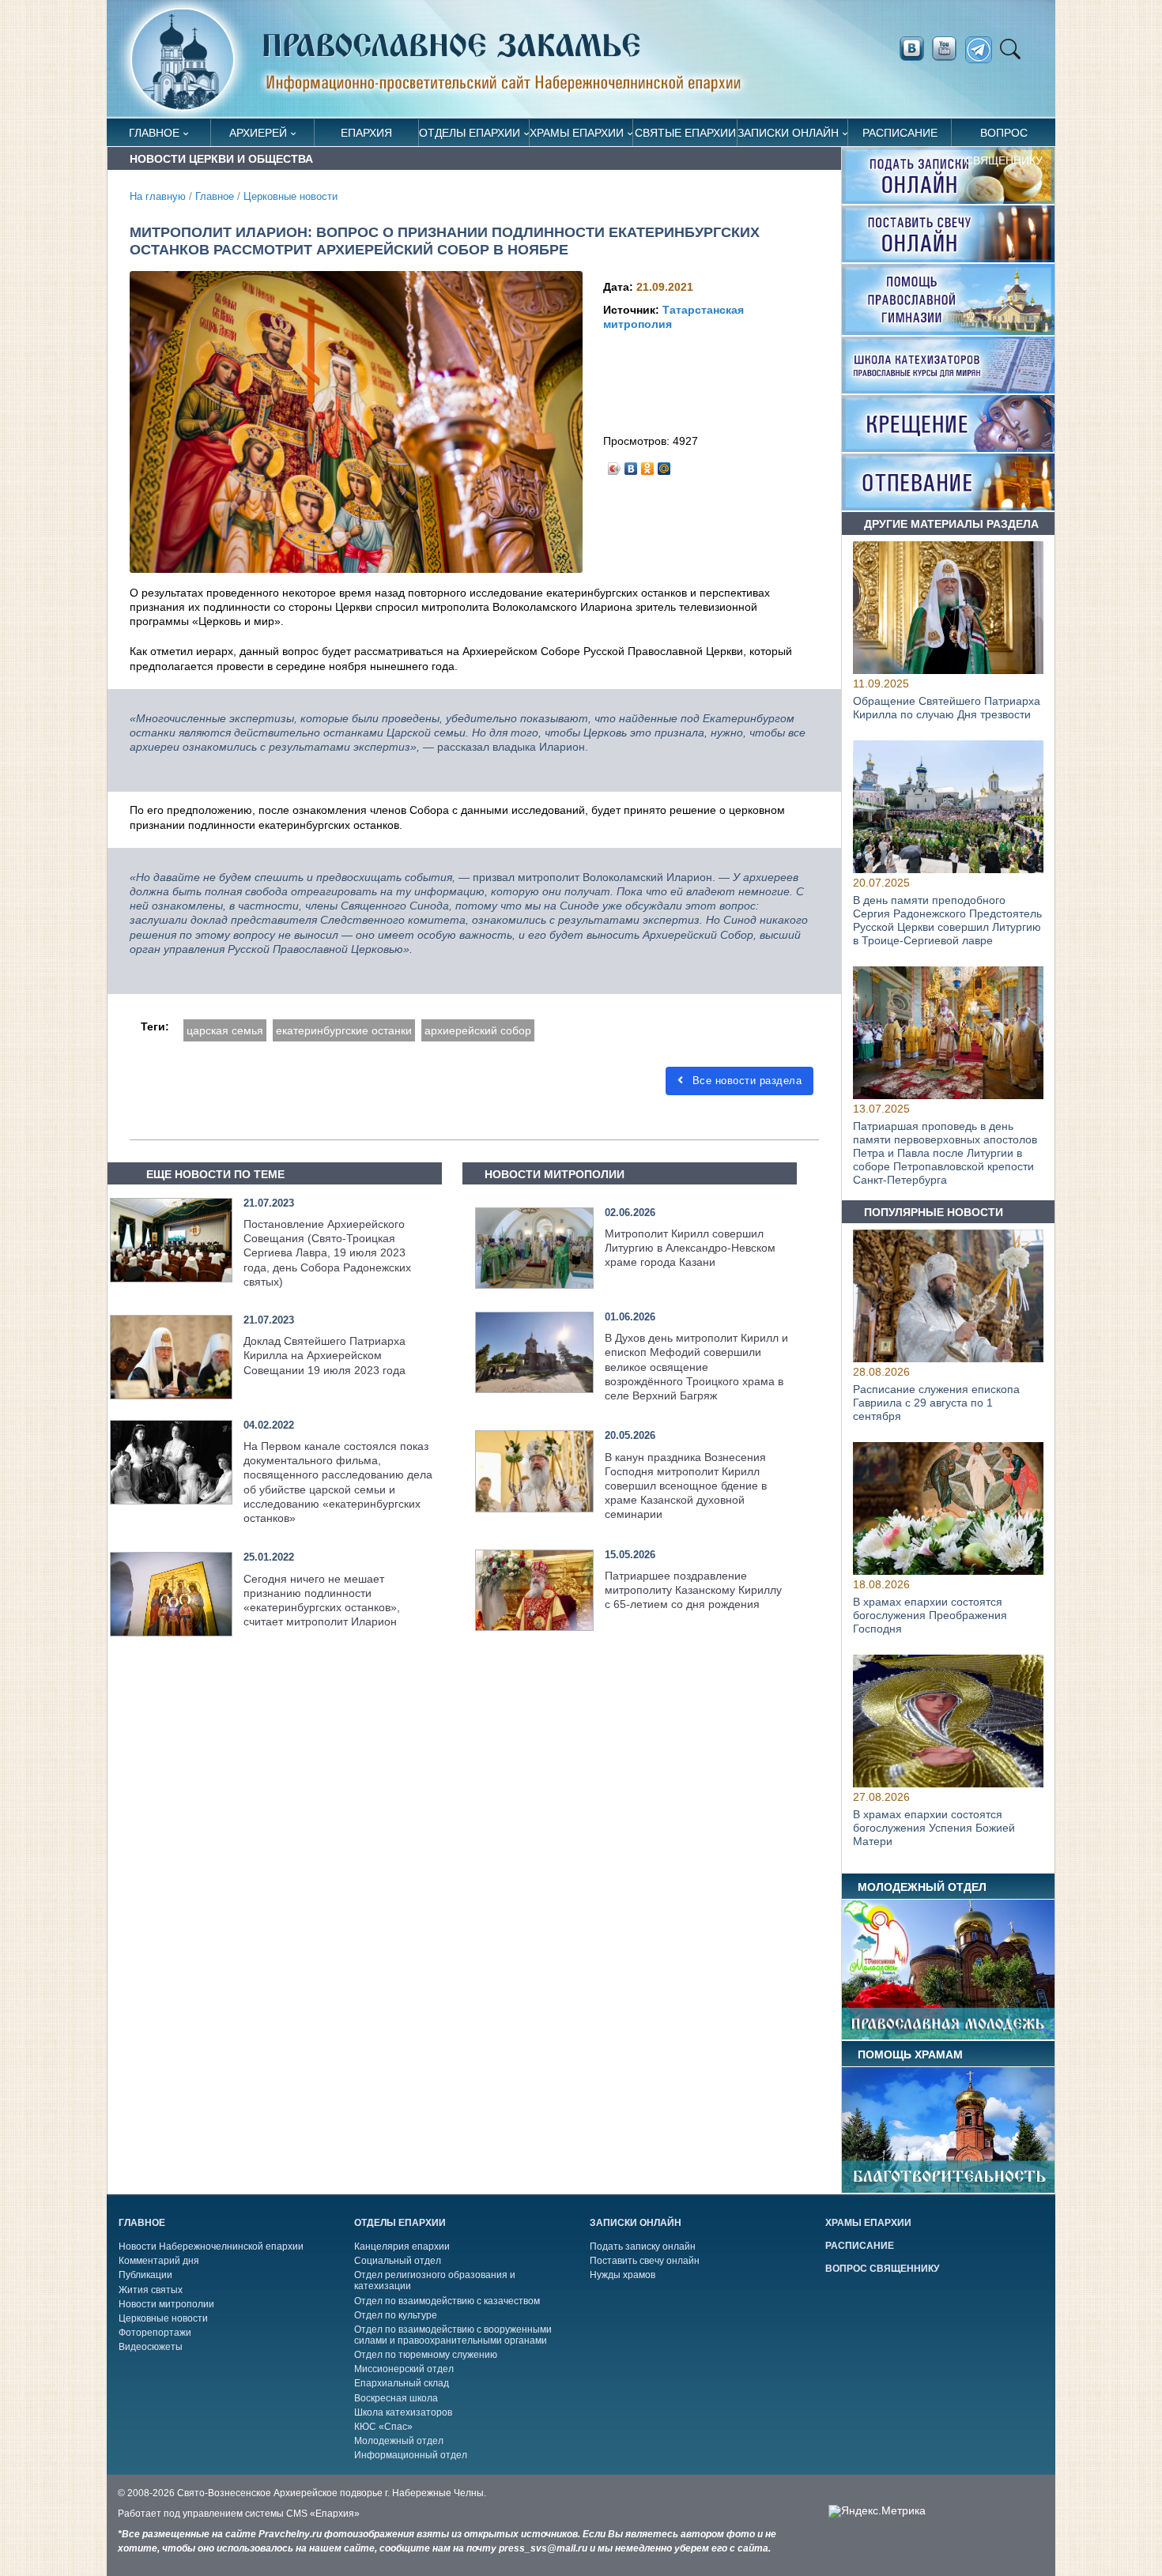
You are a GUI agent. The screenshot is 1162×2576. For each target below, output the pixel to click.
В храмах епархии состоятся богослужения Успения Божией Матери (934, 1828)
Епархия (366, 133)
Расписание (900, 133)
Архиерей (258, 133)
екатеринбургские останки (344, 1030)
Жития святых (151, 2290)
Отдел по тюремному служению (426, 2355)
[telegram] (983, 50)
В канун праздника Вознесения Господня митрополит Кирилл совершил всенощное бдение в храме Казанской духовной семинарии (686, 1486)
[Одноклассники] (648, 465)
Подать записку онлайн (643, 2246)
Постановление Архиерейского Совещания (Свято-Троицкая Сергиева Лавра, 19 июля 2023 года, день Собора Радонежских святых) (327, 1253)
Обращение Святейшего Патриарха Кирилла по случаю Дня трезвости (947, 708)
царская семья (225, 1030)
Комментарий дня (159, 2261)
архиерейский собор (478, 1030)
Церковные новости (290, 197)
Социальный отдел (398, 2261)
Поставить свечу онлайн (645, 2261)
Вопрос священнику (1004, 136)
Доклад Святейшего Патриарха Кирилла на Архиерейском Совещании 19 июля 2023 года (324, 1355)
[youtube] (949, 49)
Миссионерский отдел (404, 2369)
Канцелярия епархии (402, 2246)
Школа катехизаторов (403, 2412)
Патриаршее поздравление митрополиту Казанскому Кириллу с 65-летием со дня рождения (693, 1590)
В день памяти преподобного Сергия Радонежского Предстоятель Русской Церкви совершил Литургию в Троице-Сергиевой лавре (947, 921)
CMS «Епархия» (323, 2514)
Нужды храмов (622, 2275)
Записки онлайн (788, 133)
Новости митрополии (166, 2304)
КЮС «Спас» (383, 2427)
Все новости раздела (745, 1081)
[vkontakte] (911, 49)
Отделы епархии (470, 133)
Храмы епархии (577, 133)
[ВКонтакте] (631, 465)
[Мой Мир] (664, 465)
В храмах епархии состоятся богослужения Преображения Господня (930, 1615)
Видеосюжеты (151, 2347)
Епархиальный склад (402, 2383)
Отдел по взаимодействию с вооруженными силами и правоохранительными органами (453, 2335)
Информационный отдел (411, 2455)
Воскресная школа (396, 2398)
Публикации (145, 2275)
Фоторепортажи (155, 2333)
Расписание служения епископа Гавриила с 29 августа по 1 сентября (936, 1403)
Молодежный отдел (399, 2441)
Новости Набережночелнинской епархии (211, 2246)
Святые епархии (685, 133)
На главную (158, 197)
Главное (154, 133)
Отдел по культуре (396, 2315)
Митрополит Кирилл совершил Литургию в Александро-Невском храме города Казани (690, 1248)
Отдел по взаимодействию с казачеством (447, 2301)
